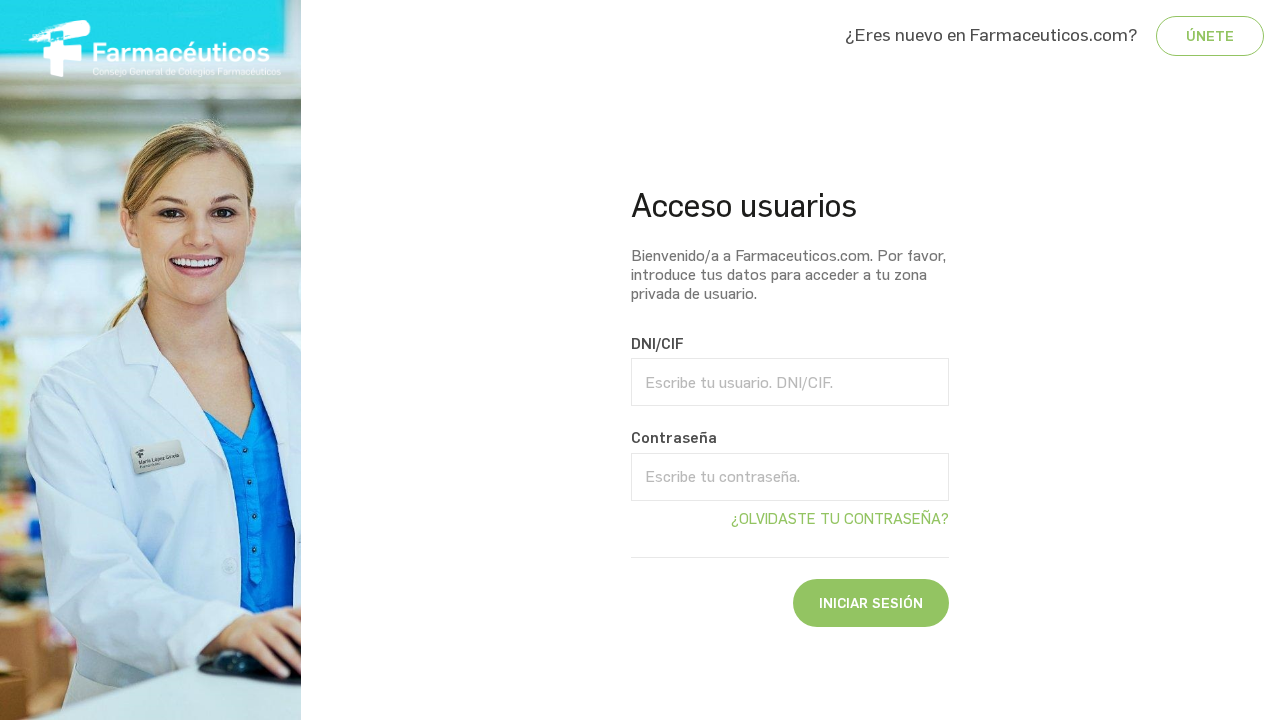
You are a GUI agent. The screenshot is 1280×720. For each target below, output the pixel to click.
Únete (1210, 36)
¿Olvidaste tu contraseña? (840, 519)
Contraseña (674, 438)
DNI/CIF (657, 344)
